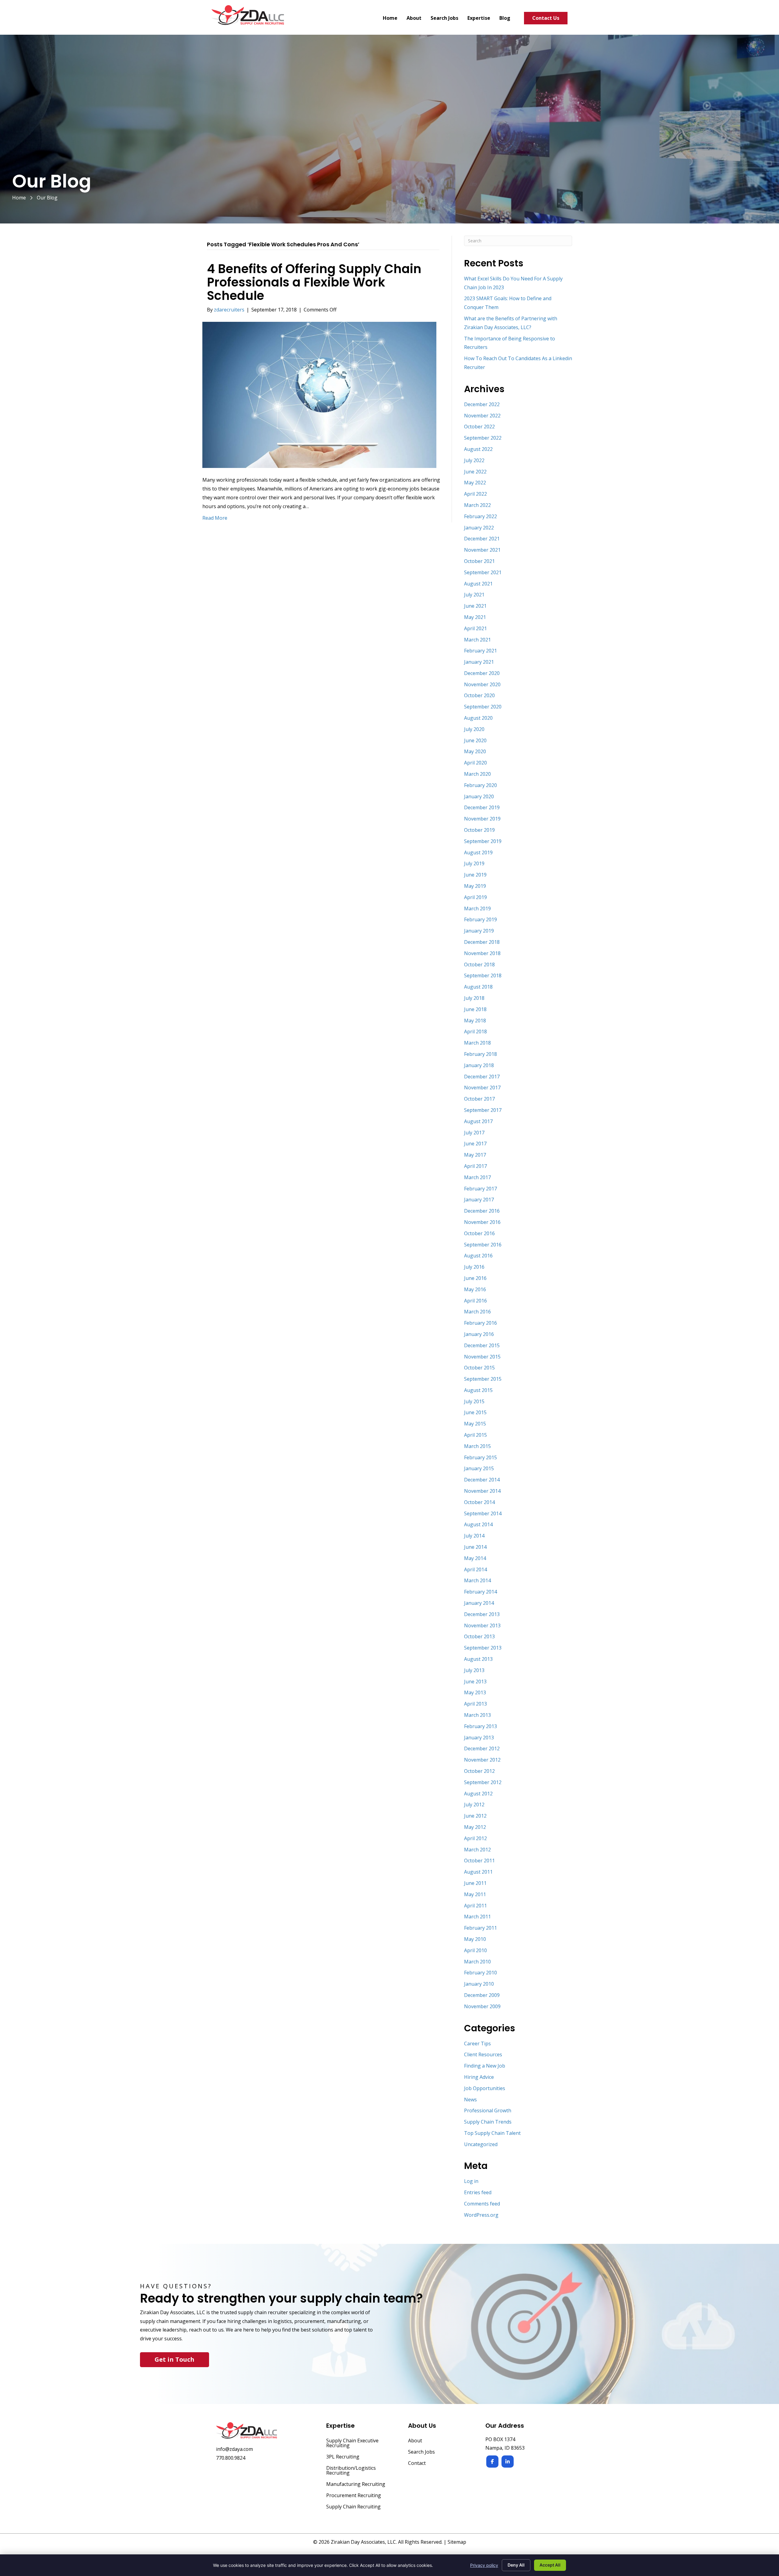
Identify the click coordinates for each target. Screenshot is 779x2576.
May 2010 (475, 1939)
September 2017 (483, 1110)
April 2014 (475, 1569)
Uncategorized (481, 2144)
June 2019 (475, 875)
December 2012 (482, 1748)
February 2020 (480, 785)
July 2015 (474, 1401)
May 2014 (475, 1558)
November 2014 (482, 1491)
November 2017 (482, 1088)
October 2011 (479, 1861)
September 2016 (483, 1245)
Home (19, 198)
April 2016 (475, 1301)
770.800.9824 (231, 2458)
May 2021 (475, 617)
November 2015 (482, 1357)
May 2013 (475, 1692)
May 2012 (475, 1827)
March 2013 (477, 1715)
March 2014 (477, 1580)
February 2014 (480, 1592)
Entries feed (478, 2192)
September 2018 (483, 975)
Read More (215, 518)
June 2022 (475, 472)
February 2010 (480, 1973)
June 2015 (475, 1412)
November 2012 (482, 1760)
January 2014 (479, 1603)
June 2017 (475, 1144)
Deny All (516, 2565)
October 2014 (479, 1502)
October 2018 (479, 965)
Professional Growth (488, 2110)
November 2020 (482, 684)
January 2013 (479, 1738)
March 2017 (477, 1177)
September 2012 (483, 1782)
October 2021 (479, 561)
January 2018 (479, 1065)
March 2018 (477, 1043)
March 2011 (477, 1917)
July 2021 (474, 595)
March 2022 (477, 505)
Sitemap (457, 2542)
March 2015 (477, 1446)
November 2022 (482, 416)
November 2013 (482, 1625)
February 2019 (480, 919)
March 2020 (477, 774)
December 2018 (482, 942)
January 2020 (479, 796)
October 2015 (479, 1368)
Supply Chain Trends (488, 2122)
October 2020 (479, 695)
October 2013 (479, 1636)
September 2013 (483, 1648)
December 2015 (482, 1345)
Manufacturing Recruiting (356, 2485)
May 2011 (475, 1894)
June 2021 (475, 606)
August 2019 (478, 852)
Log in (471, 2181)
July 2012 (474, 1805)
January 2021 (479, 662)
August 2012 (478, 1794)
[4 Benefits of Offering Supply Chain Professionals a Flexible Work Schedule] (319, 394)
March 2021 (477, 640)
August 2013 (478, 1659)
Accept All (550, 2565)
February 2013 (480, 1726)
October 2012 (479, 1771)
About (415, 2441)
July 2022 (474, 460)
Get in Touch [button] (175, 2359)
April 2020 (475, 763)
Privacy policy (484, 2565)
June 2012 (475, 1816)
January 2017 (479, 1200)
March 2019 (477, 908)
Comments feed (482, 2204)
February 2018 (480, 1054)
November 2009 (482, 2006)
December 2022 (482, 404)
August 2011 (478, 1872)
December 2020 (482, 673)
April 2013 (475, 1704)
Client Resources (483, 2054)
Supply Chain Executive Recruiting (352, 2443)
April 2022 (475, 494)
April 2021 (475, 628)
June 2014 (475, 1547)
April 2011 (475, 1906)
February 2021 (480, 651)
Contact (417, 2464)
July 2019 (474, 863)
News (470, 2100)
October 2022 (479, 427)
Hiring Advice (479, 2077)
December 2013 (482, 1614)
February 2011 (480, 1928)
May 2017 (475, 1155)
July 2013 (474, 1670)
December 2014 (482, 1480)
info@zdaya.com (234, 2449)
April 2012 (475, 1838)
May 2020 (475, 751)
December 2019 (482, 807)
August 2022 (478, 449)
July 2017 (474, 1133)
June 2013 (475, 1682)
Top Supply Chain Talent (492, 2133)
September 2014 (483, 1513)
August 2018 (478, 987)
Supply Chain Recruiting (353, 2507)
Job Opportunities (485, 2088)
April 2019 (475, 897)
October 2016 (479, 1233)
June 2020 (475, 740)
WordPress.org (481, 2215)
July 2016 (474, 1267)
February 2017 (480, 1189)
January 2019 (479, 931)
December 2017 (482, 1077)
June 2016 (475, 1278)
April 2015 (475, 1435)
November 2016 (482, 1222)
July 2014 (474, 1536)
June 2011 (475, 1883)
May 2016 (475, 1289)
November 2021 (482, 550)
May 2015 (475, 1424)
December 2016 (482, 1211)
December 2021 (482, 539)
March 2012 (477, 1850)
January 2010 (479, 1984)
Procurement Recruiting (354, 2496)
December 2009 (482, 1995)
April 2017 (475, 1166)
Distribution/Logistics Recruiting (351, 2471)
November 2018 (482, 953)
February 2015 (480, 1457)
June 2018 (475, 1009)
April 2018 (475, 1031)
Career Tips (477, 2044)
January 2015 (479, 1468)
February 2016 (480, 1323)
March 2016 (477, 1312)
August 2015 (478, 1390)
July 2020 (474, 729)
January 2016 (479, 1334)
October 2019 (479, 830)
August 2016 (478, 1256)
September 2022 (483, 438)
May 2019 (475, 886)
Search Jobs (421, 2452)
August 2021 (478, 584)
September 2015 (483, 1379)
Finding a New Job (485, 2066)
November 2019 (482, 819)
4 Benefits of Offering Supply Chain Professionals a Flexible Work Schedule (314, 282)
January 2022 (479, 528)
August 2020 (478, 718)
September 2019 (483, 841)
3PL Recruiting (343, 2457)
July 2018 (474, 998)
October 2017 (479, 1099)
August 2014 (478, 1524)
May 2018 (475, 1021)
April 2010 (475, 1950)
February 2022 (480, 516)
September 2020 (483, 707)
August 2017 (478, 1121)
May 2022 (475, 483)
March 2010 (477, 1962)
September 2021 (483, 572)
